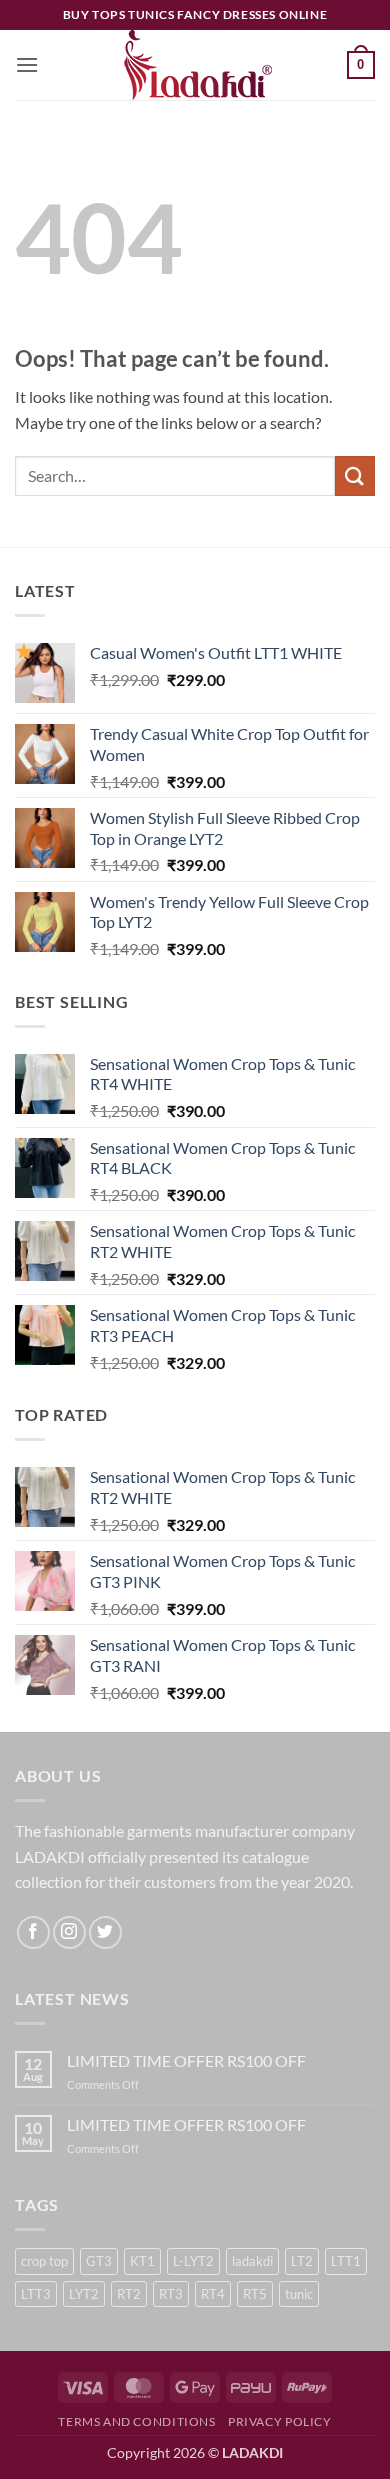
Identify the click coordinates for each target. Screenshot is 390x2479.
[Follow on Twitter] (105, 1932)
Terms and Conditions (136, 2421)
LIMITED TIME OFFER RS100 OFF (186, 2060)
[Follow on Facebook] (33, 1932)
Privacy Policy (280, 2421)
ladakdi (252, 2261)
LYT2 (84, 2294)
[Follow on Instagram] (69, 1932)
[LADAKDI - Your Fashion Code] (195, 65)
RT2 (129, 2294)
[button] (27, 64)
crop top (44, 2261)
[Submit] (355, 475)
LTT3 (36, 2294)
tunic (299, 2294)
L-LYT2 (193, 2261)
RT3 (171, 2294)
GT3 (99, 2261)
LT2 (302, 2261)
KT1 (142, 2261)
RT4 (213, 2294)
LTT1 (346, 2261)
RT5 (255, 2294)
